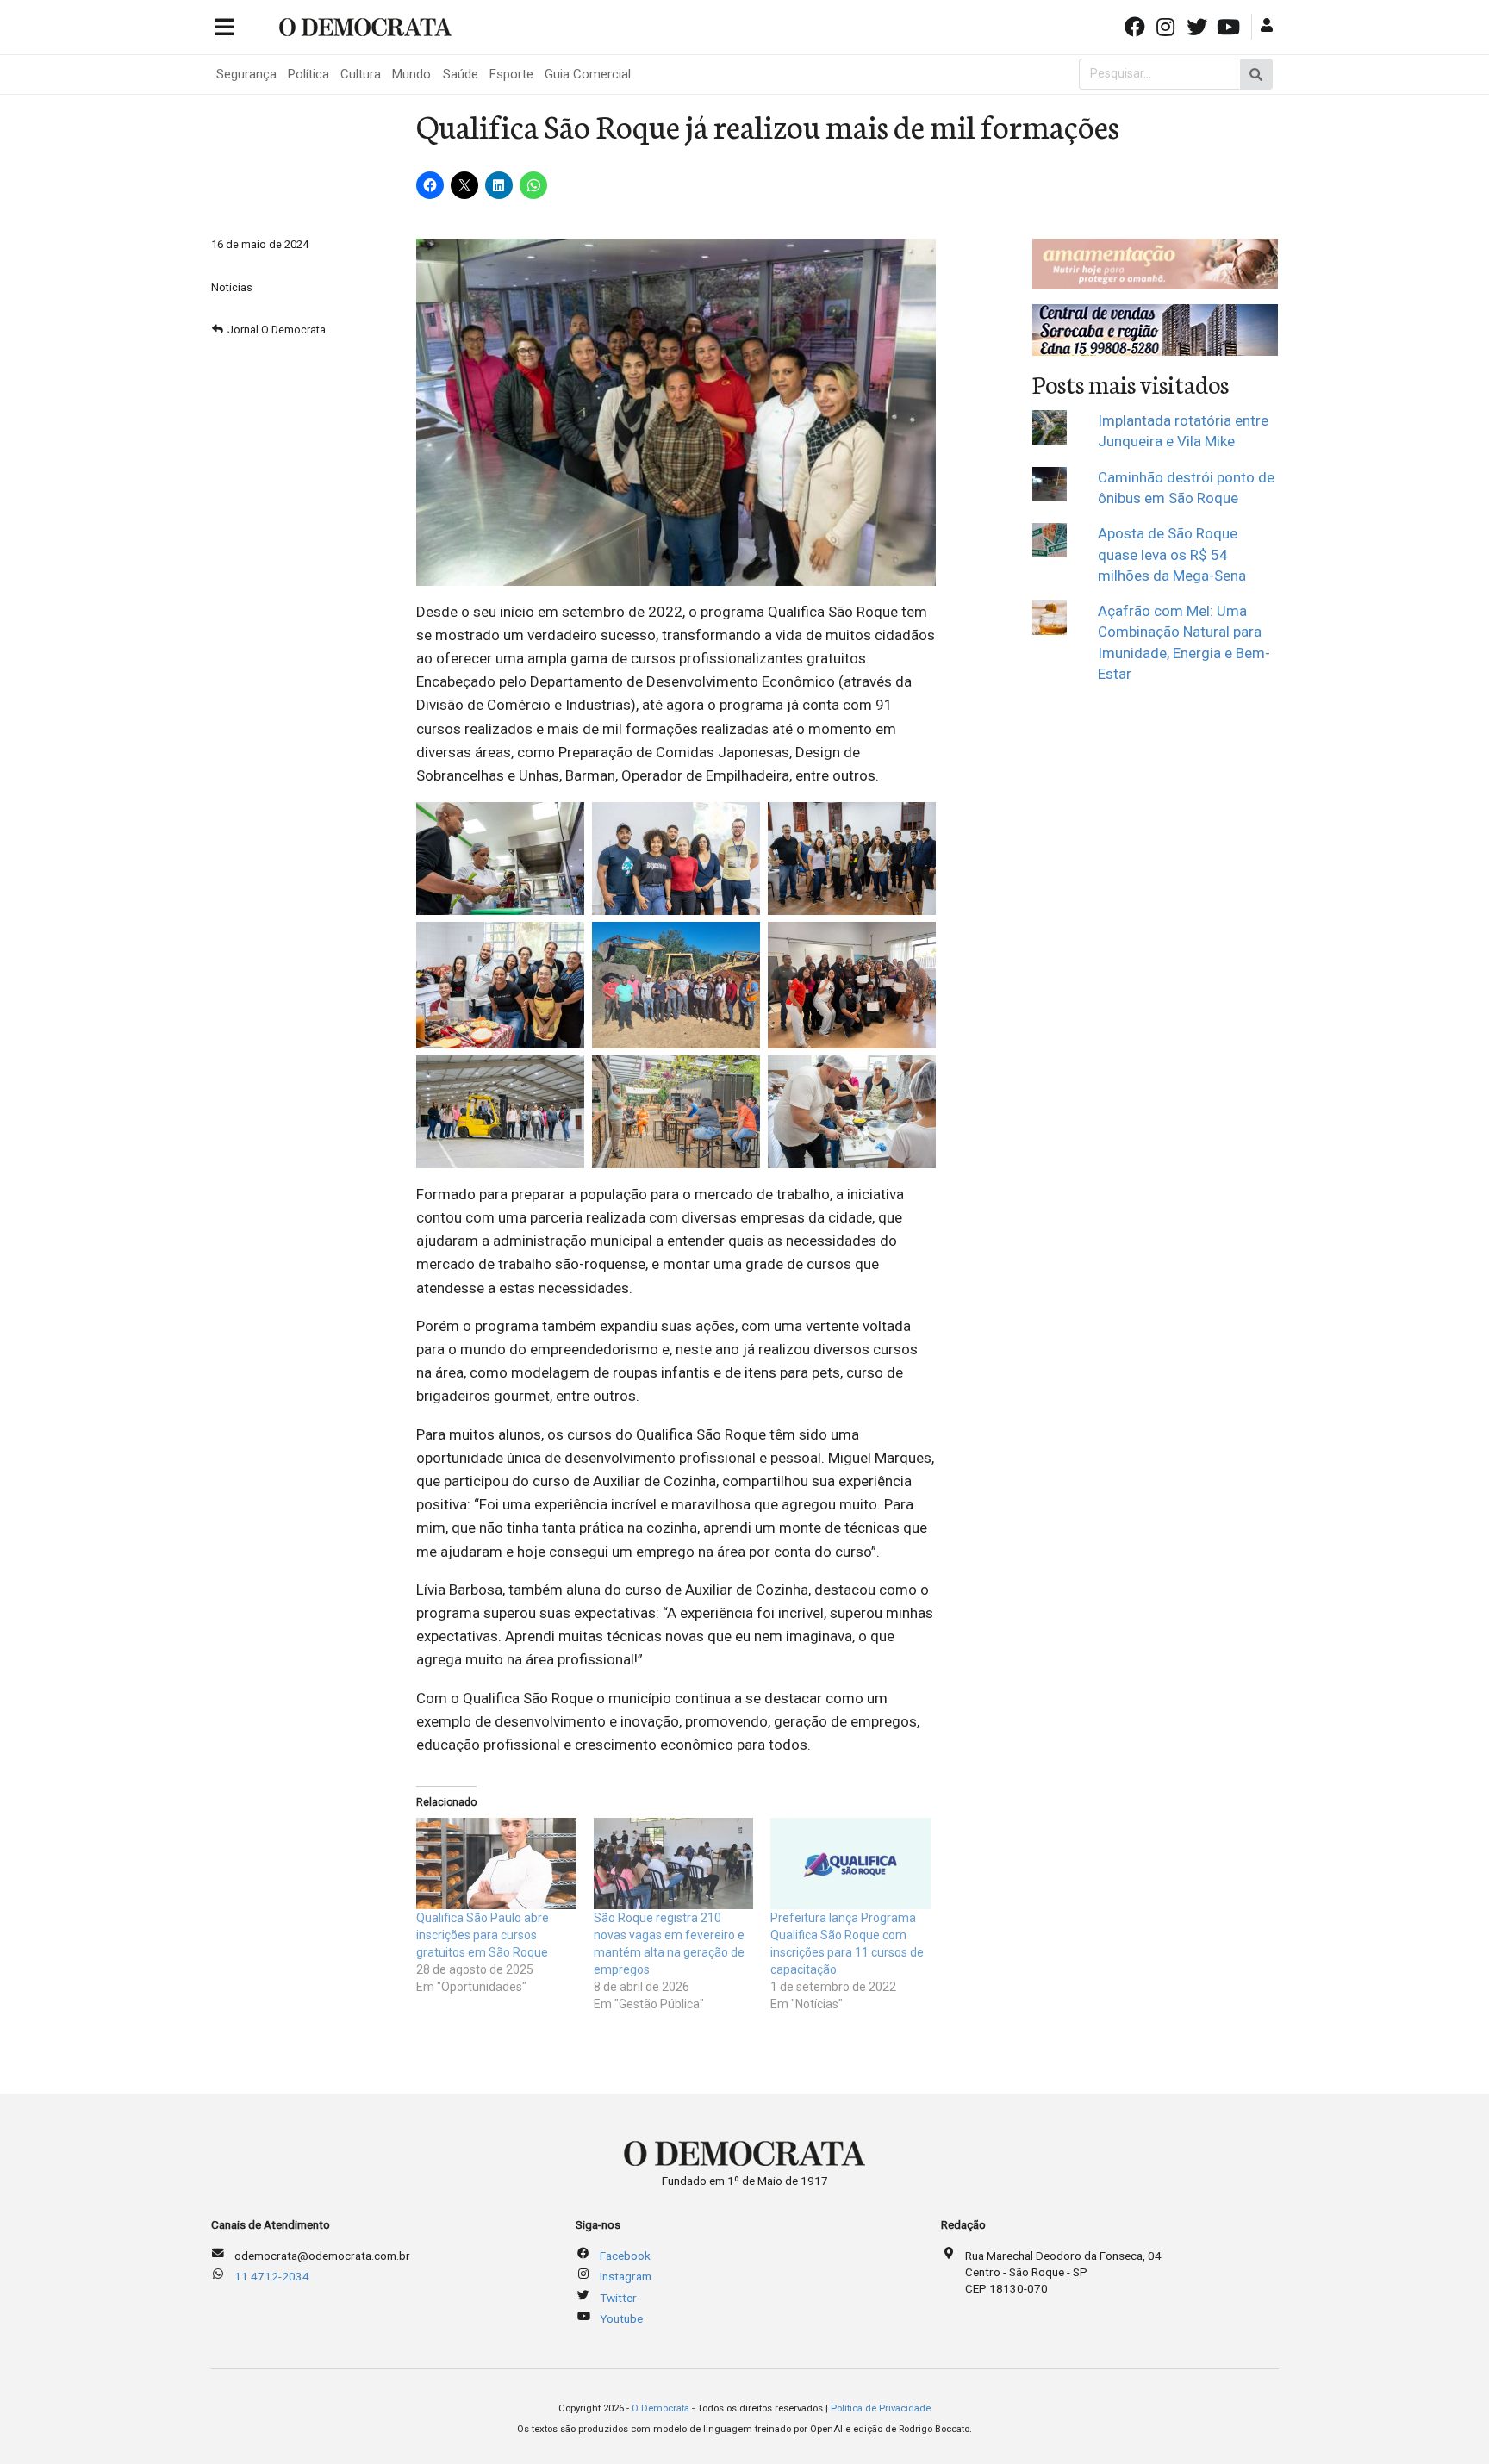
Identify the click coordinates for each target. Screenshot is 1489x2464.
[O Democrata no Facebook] (1136, 25)
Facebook (625, 2256)
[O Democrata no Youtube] (1230, 25)
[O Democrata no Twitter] (1199, 25)
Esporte (511, 74)
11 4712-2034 (272, 2276)
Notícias (232, 287)
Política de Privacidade (881, 2408)
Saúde (461, 74)
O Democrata (660, 2408)
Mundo (411, 74)
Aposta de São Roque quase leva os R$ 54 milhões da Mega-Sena (1172, 554)
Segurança (246, 74)
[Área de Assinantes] (1269, 25)
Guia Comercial (588, 74)
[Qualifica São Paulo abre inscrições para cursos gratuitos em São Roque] (496, 1864)
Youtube (621, 2318)
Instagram (626, 2276)
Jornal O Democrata (277, 330)
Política (308, 74)
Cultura (361, 74)
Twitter (618, 2298)
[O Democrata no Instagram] (1168, 25)
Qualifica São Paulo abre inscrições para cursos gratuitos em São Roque (483, 1935)
